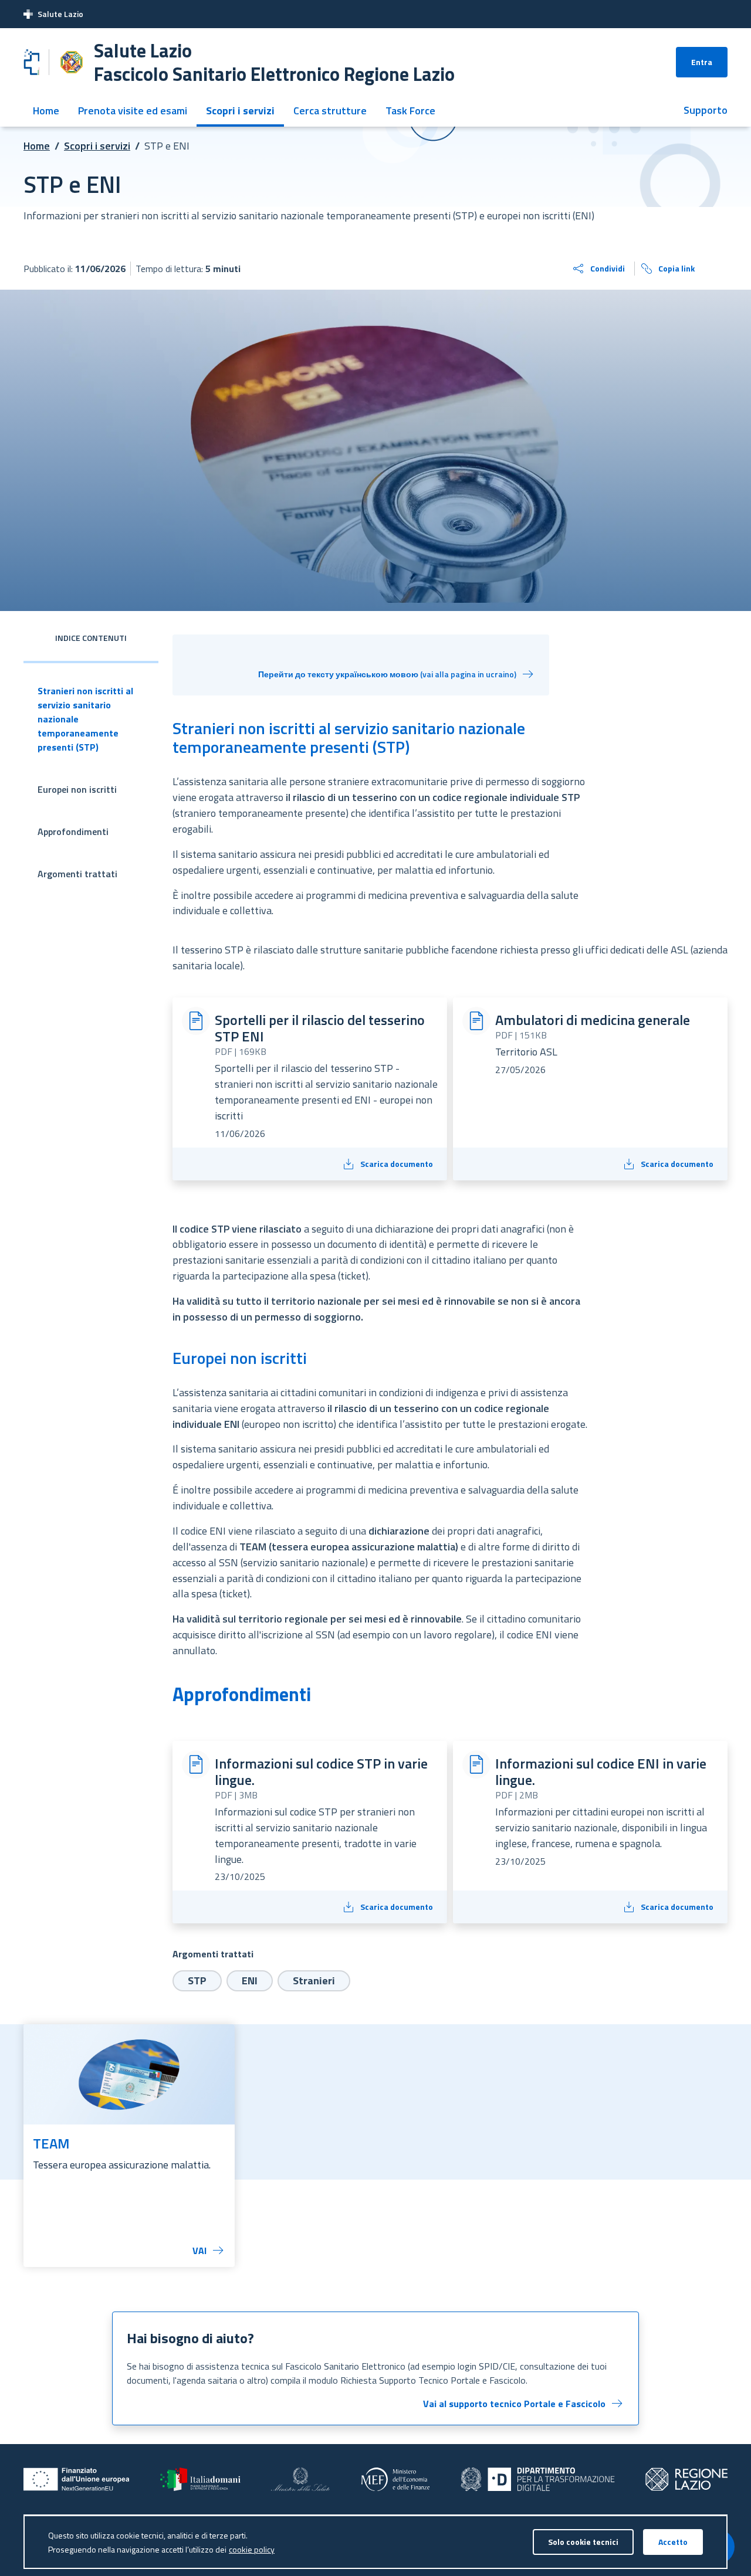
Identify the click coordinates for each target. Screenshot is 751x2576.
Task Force (410, 111)
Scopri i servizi (240, 111)
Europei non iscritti (77, 789)
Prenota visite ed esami (133, 111)
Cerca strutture (330, 111)
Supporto (706, 110)
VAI (199, 2251)
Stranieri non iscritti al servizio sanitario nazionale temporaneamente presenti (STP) (85, 719)
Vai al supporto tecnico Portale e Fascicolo (514, 2404)
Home (46, 111)
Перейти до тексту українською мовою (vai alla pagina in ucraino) (387, 674)
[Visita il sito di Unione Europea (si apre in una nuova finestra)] (77, 2479)
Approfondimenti (73, 831)
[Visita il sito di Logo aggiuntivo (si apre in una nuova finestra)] (686, 2479)
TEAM (51, 2143)
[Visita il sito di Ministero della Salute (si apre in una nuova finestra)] (301, 2479)
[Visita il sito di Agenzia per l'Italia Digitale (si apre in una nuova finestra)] (538, 2479)
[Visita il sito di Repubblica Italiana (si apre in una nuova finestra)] (200, 2479)
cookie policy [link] (252, 2549)
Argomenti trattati (77, 874)
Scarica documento (397, 1164)
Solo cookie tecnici (583, 2542)
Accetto (673, 2542)
